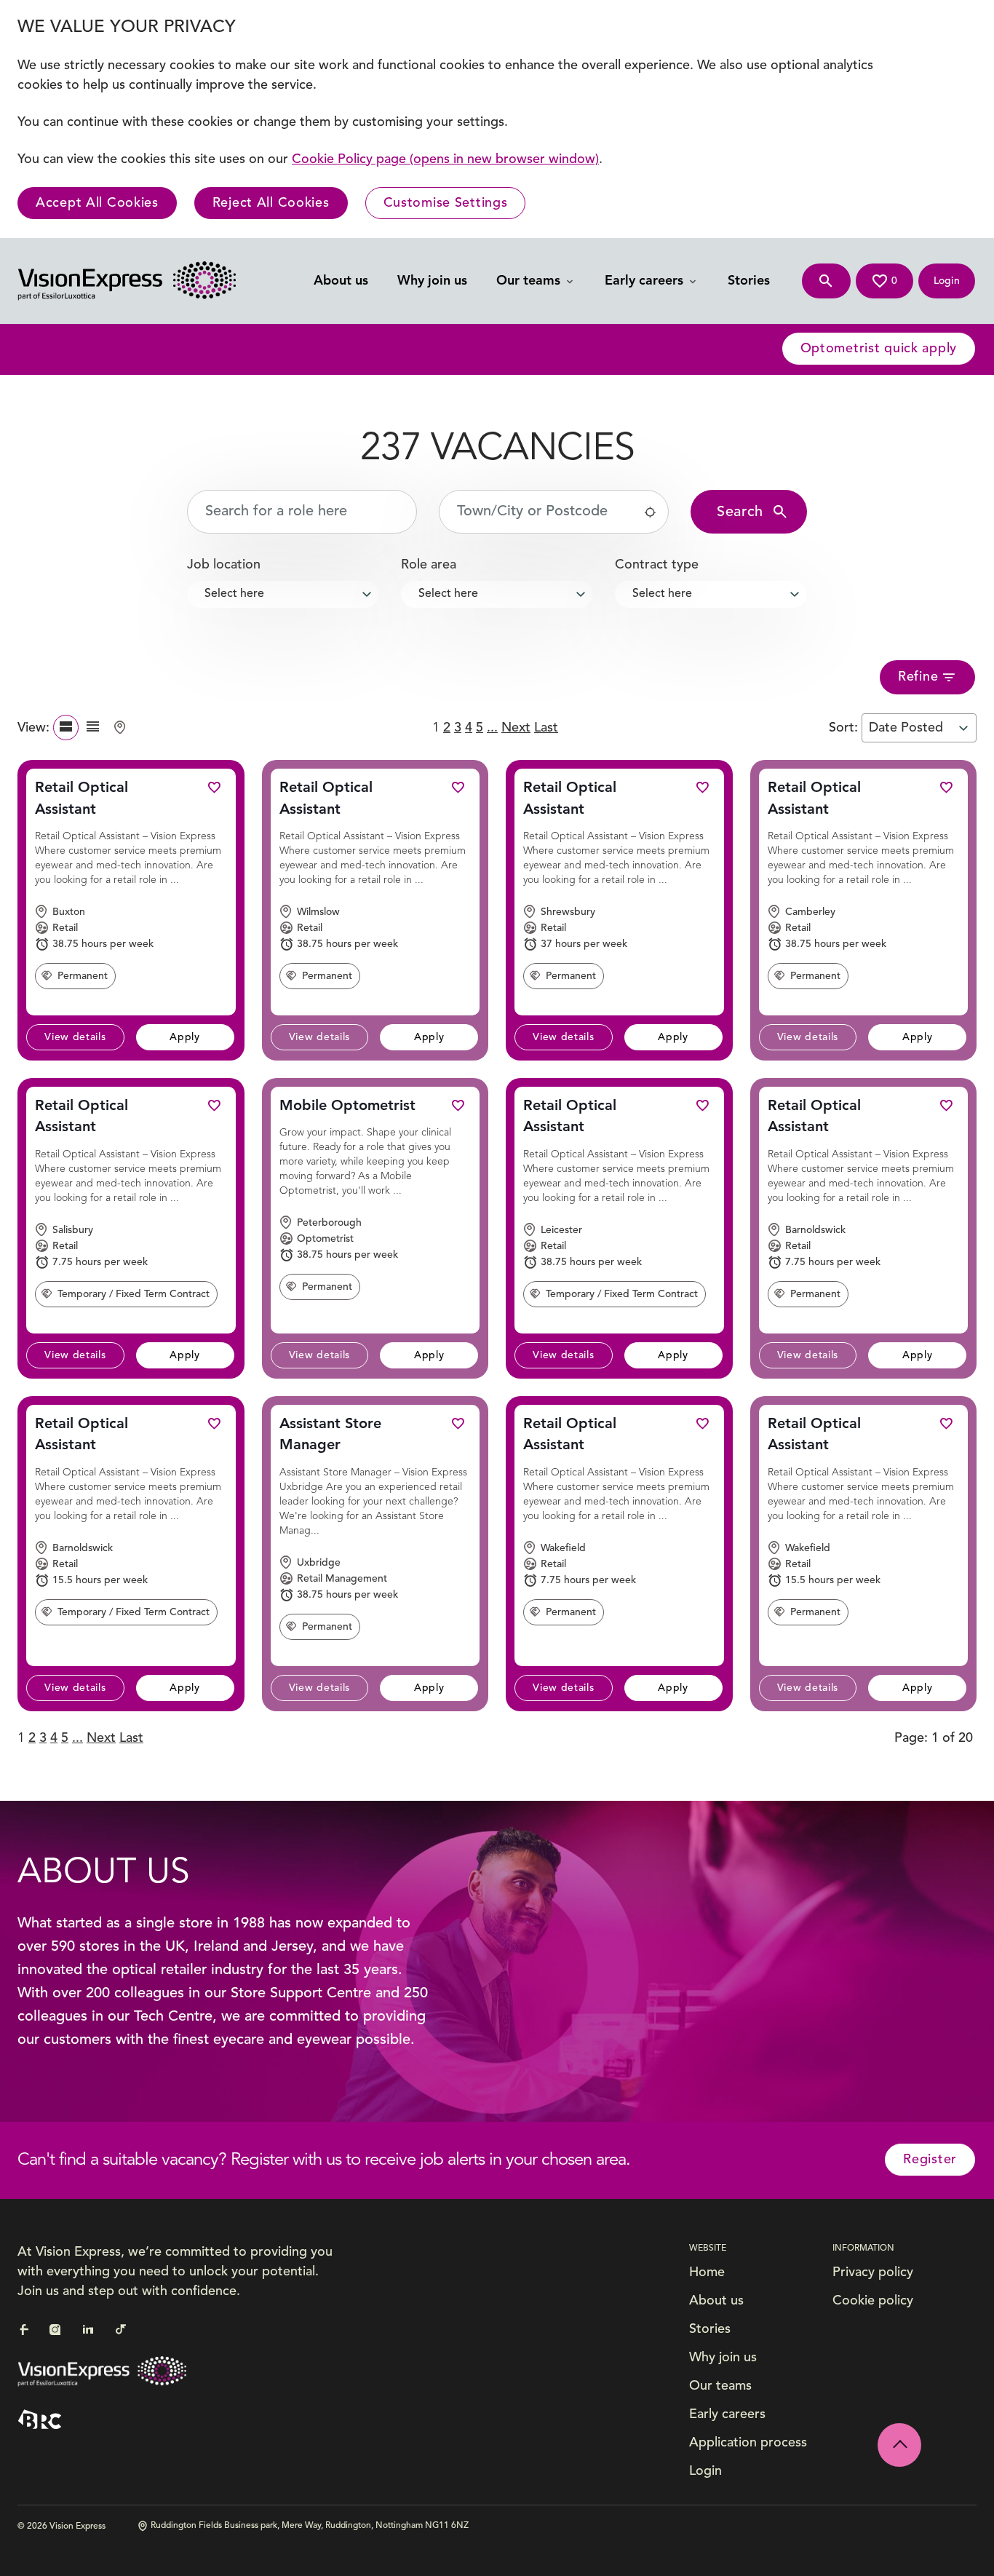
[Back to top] (899, 2445)
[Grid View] (93, 728)
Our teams (530, 281)
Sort (842, 728)
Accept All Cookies (97, 203)
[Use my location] (650, 512)
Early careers (646, 281)
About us (341, 281)
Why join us (432, 281)
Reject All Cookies (271, 203)
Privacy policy (873, 2272)
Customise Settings (446, 203)
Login (705, 2471)
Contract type (657, 565)
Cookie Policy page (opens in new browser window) (445, 159)
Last (546, 728)
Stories (749, 281)
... (492, 728)
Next (516, 728)
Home (707, 2272)
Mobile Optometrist (347, 1106)
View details (75, 1037)
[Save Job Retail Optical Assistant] (214, 787)
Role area (429, 565)
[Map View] (120, 728)
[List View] (66, 728)
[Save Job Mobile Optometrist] (458, 1105)
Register (930, 2160)
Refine (918, 677)
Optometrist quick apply (879, 349)
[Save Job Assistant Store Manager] (458, 1423)
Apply (185, 1037)
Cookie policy (873, 2301)
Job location (224, 565)
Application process (748, 2443)
